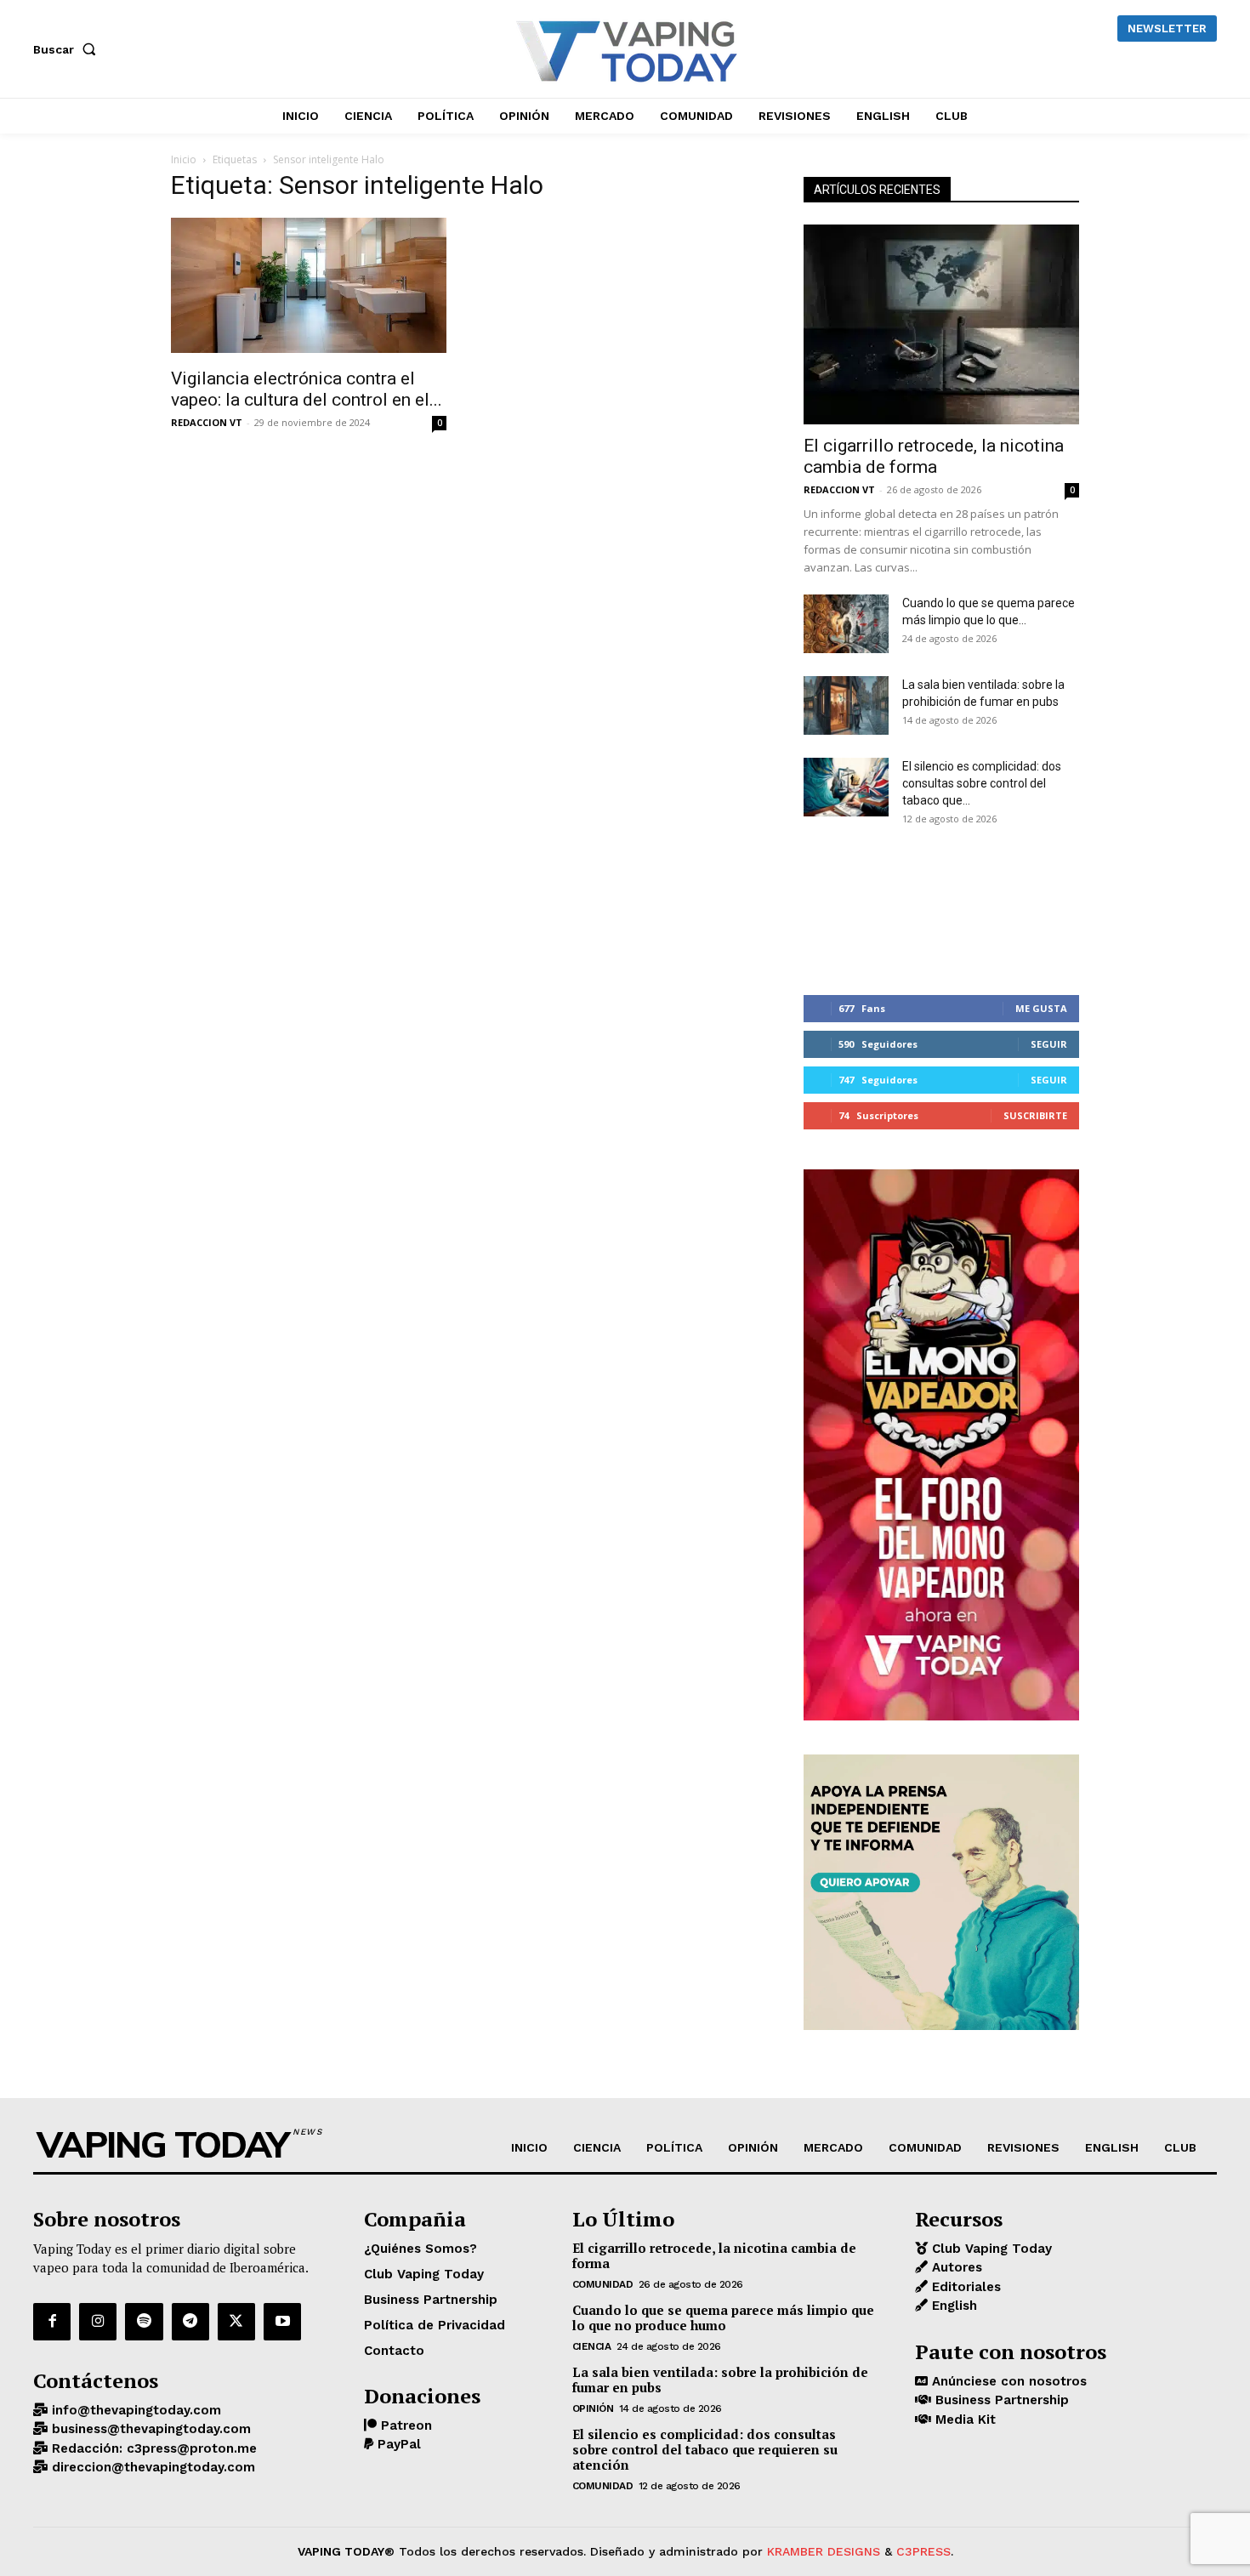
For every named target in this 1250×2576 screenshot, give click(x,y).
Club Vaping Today (990, 2249)
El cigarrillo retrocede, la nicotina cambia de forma (934, 456)
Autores (955, 2267)
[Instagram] (98, 2322)
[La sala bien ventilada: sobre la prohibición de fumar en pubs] (846, 705)
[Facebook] (52, 2322)
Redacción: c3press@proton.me (152, 2448)
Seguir (1049, 1044)
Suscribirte (1035, 1115)
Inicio (184, 159)
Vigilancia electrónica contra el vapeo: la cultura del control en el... (307, 389)
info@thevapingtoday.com (134, 2410)
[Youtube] (282, 2322)
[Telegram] (190, 2322)
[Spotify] (144, 2322)
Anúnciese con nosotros (1007, 2381)
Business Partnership (1000, 2400)
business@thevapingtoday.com (149, 2429)
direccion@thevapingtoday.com (151, 2467)
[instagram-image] (849, 908)
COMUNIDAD (603, 2284)
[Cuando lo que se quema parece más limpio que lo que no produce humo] (846, 624)
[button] (68, 49)
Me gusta (1041, 1008)
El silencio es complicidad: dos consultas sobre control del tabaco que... (982, 783)
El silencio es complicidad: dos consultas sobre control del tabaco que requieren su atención (705, 2449)
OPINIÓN (593, 2408)
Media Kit (963, 2420)
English (952, 2306)
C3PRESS (923, 2551)
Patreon (404, 2425)
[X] (236, 2322)
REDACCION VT (207, 422)
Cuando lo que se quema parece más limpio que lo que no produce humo (723, 2317)
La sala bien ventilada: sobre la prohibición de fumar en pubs (720, 2380)
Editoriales (964, 2287)
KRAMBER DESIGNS (824, 2551)
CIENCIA (592, 2346)
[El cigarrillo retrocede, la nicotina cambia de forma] (941, 324)
